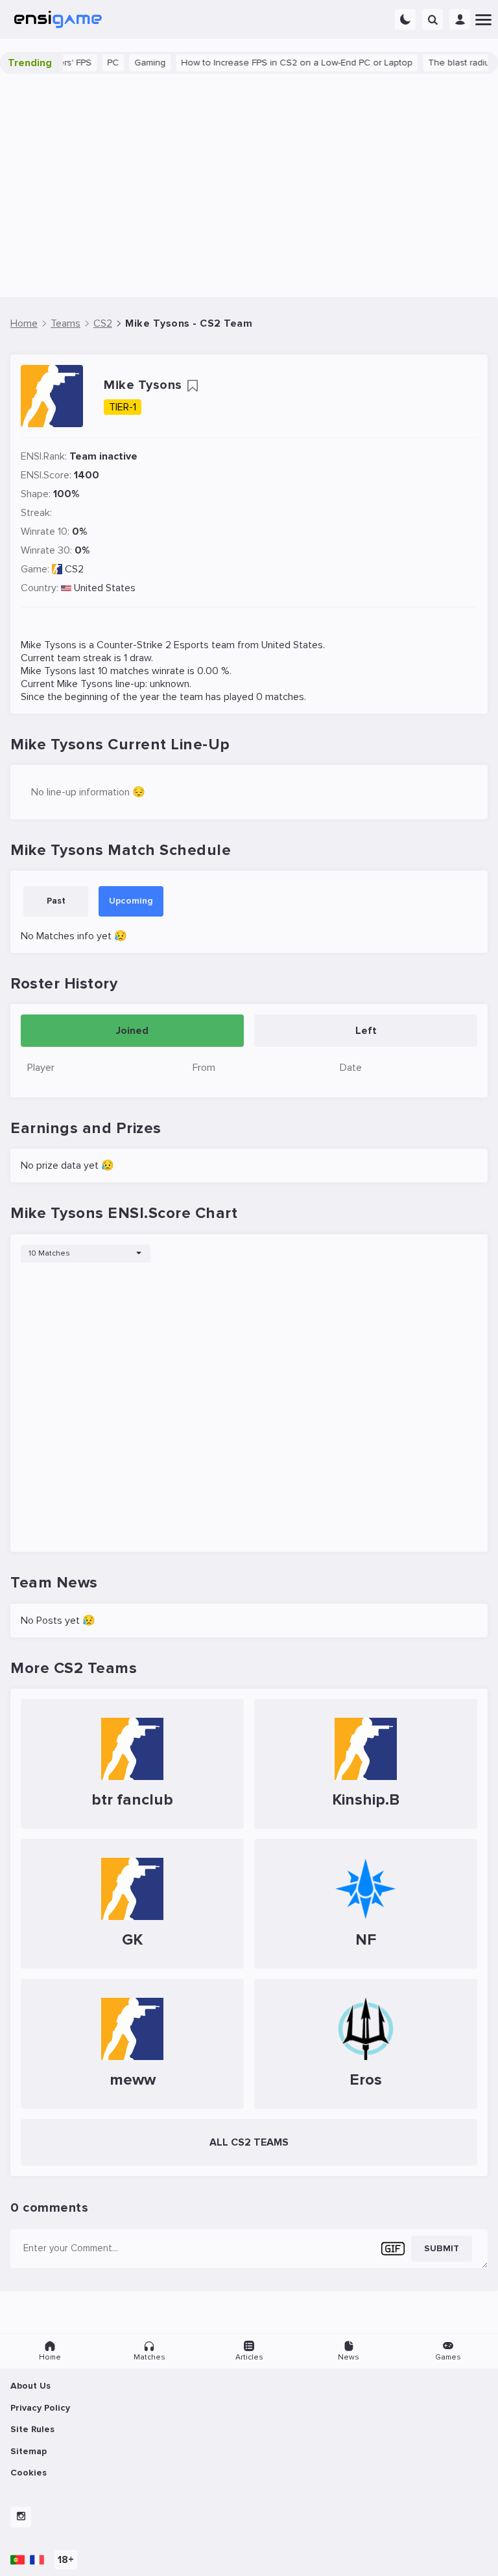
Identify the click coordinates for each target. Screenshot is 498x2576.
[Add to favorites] (193, 386)
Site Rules (32, 2429)
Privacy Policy (40, 2408)
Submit (442, 2248)
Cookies (29, 2473)
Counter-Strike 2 (134, 645)
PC (94, 63)
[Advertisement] (249, 185)
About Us (30, 2386)
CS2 (74, 569)
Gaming (131, 63)
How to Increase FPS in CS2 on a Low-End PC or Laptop (278, 63)
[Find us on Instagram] (21, 2517)
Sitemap (29, 2451)
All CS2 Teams (249, 2142)
